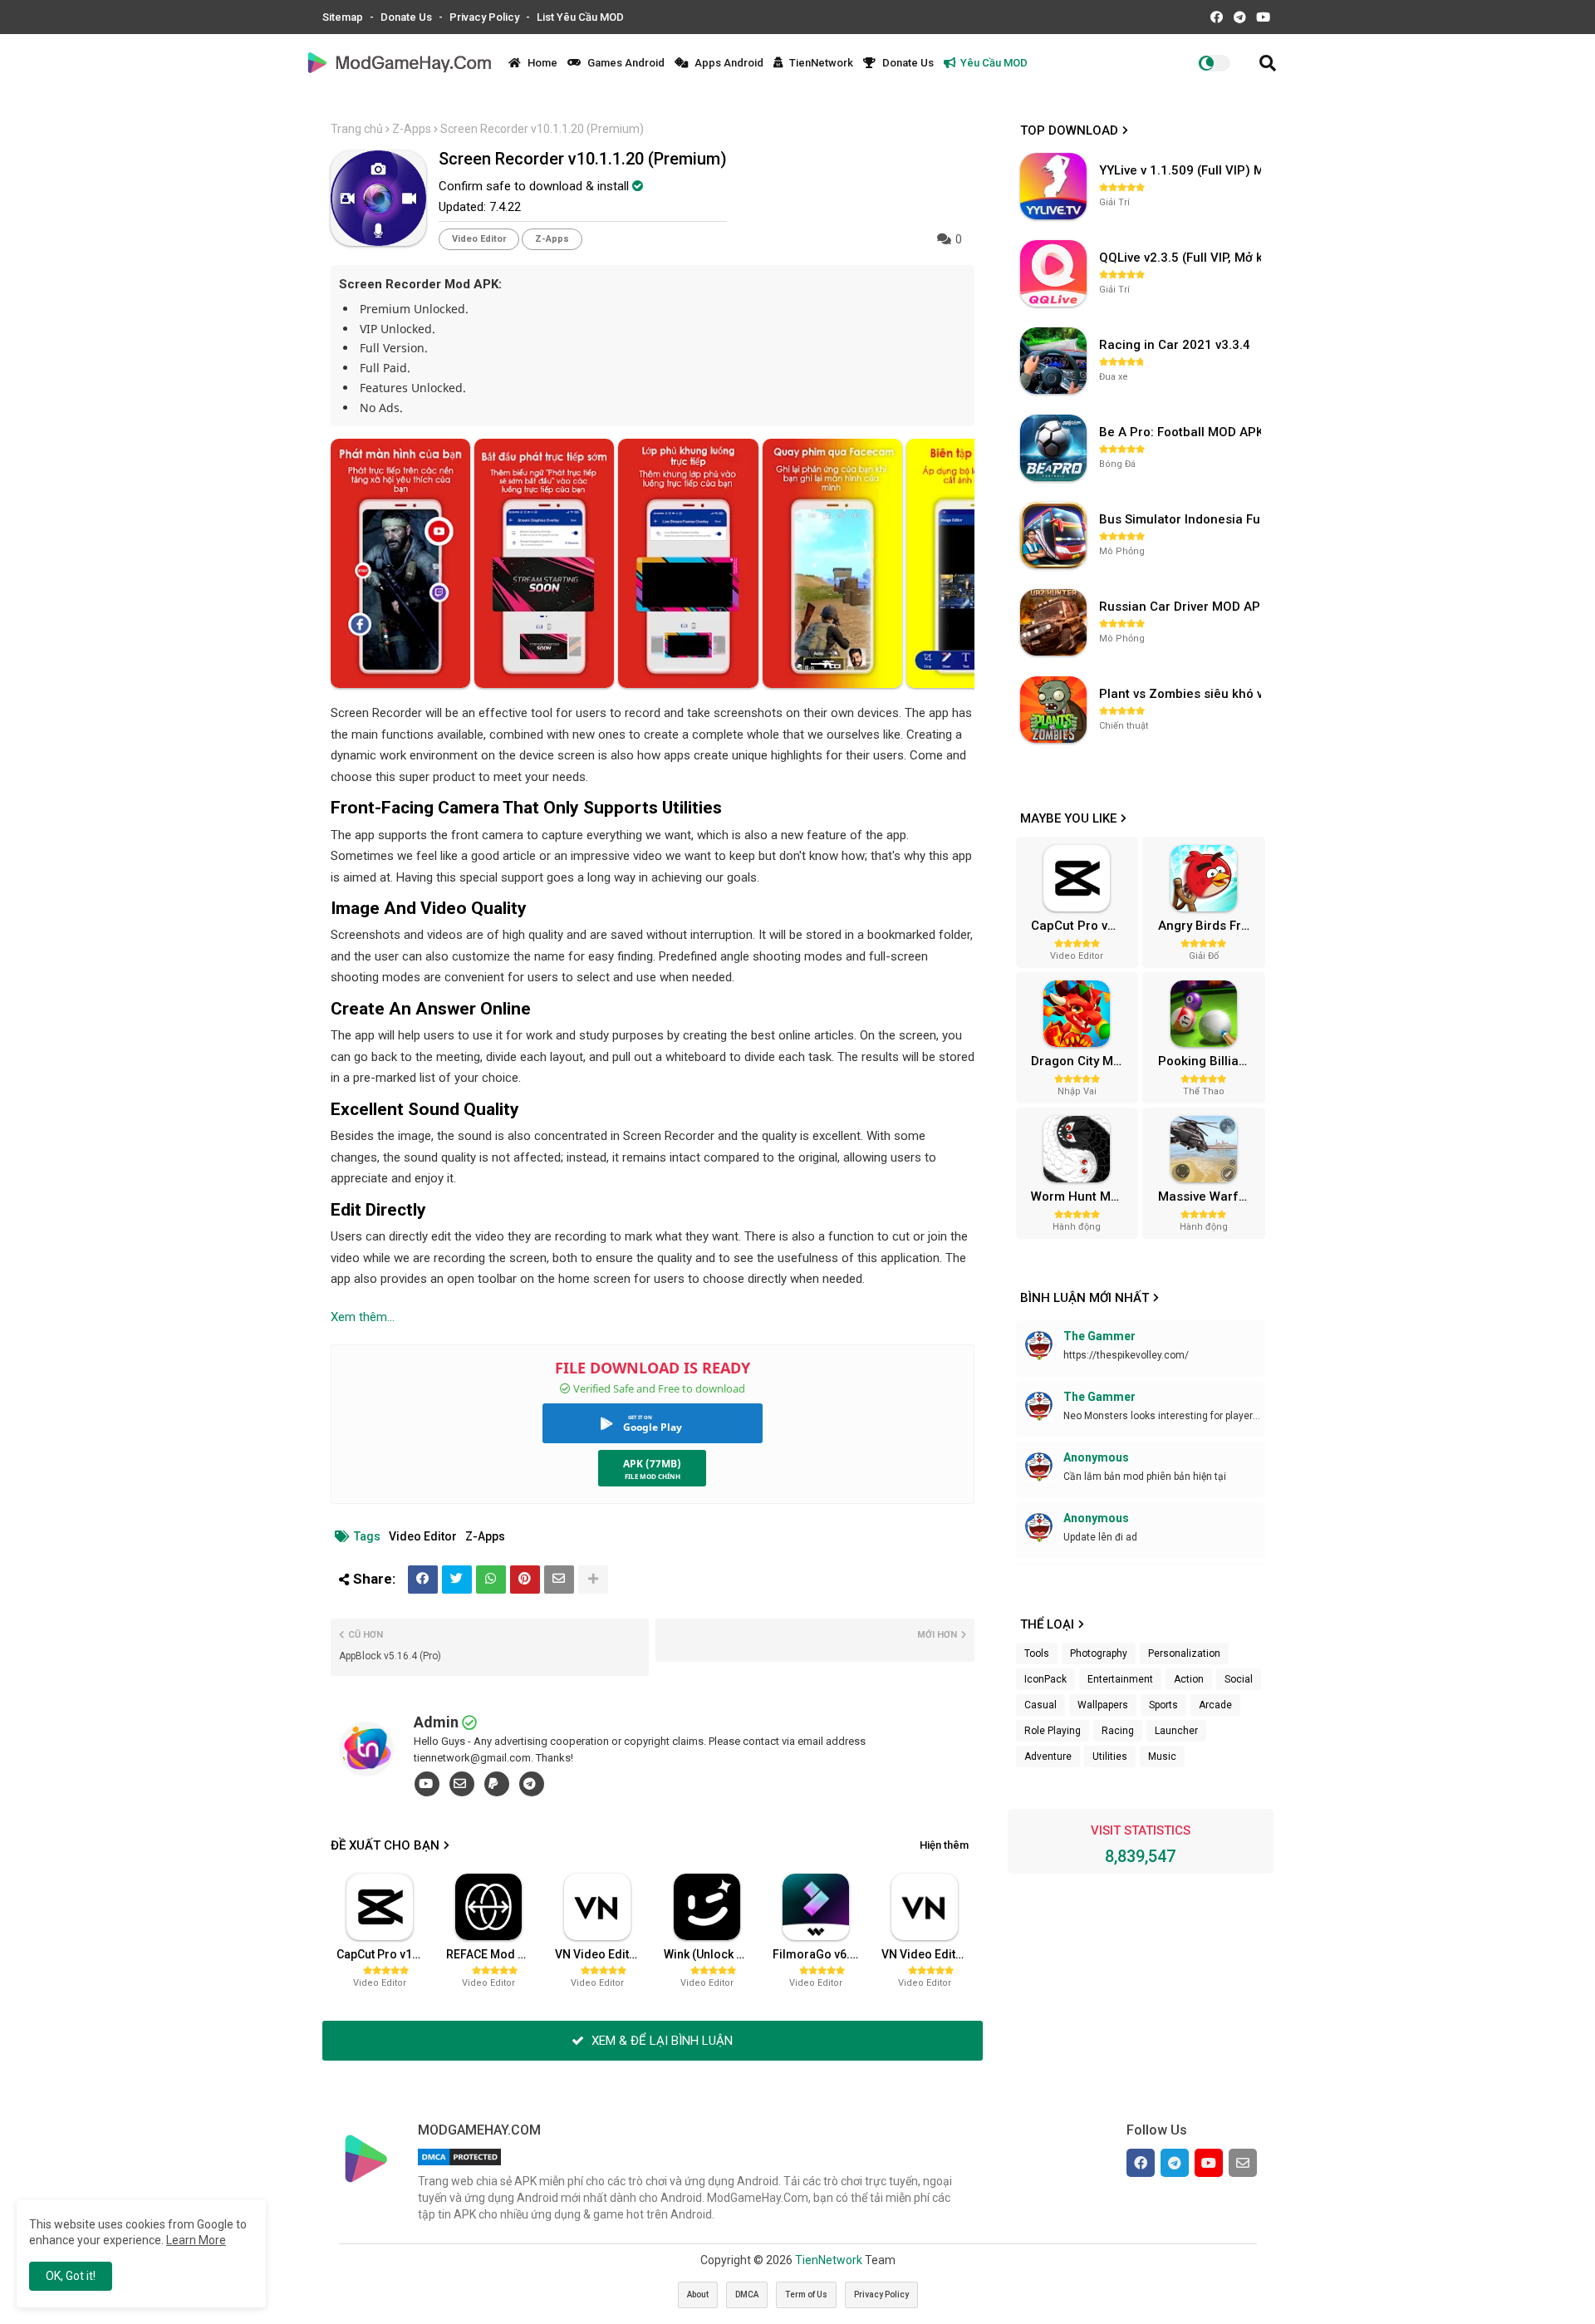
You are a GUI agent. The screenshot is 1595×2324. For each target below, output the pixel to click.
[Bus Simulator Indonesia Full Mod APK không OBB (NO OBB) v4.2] (1053, 535)
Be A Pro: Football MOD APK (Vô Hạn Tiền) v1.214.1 (1182, 432)
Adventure (1048, 1757)
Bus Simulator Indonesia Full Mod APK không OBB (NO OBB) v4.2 (1182, 519)
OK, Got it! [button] (71, 2276)
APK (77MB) (652, 1464)
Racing (1118, 1731)
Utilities (1110, 1757)
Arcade (1215, 1705)
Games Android (625, 63)
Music (1162, 1757)
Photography (1099, 1653)
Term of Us (806, 2295)
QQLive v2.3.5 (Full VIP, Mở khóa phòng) (1182, 258)
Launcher (1176, 1731)
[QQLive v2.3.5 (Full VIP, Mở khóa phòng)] (1053, 273)
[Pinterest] (525, 1580)
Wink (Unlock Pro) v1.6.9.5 (712, 1954)
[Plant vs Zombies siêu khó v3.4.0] (1053, 710)
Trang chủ (357, 129)
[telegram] (532, 1784)
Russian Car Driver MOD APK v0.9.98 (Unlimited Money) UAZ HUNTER (1182, 607)
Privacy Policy (486, 17)
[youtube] (427, 1784)
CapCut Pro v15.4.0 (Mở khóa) (385, 1954)
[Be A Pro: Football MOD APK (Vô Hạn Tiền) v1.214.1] (1053, 448)
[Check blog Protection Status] (459, 2165)
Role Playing (1053, 1731)
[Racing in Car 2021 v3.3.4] (1053, 361)
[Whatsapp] (491, 1580)
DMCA (747, 2295)
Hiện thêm (944, 1845)
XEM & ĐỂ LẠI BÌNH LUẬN (660, 2041)
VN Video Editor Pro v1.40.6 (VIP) (930, 1954)
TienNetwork (820, 63)
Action (1189, 1679)
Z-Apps (412, 129)
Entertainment (1120, 1679)
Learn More (196, 2240)
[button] (1268, 63)
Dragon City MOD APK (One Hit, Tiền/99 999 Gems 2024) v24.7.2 (1082, 1061)
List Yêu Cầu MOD (580, 17)
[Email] (559, 1580)
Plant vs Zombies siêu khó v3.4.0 (1182, 694)
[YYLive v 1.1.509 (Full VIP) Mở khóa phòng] (1053, 186)
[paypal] (497, 1784)
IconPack (1045, 1679)
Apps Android (728, 63)
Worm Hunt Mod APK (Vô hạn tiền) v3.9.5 (1082, 1196)
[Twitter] (457, 1580)
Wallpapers (1103, 1705)
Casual (1040, 1705)
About (698, 2295)
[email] (462, 1784)
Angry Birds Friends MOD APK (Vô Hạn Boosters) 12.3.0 (1210, 926)
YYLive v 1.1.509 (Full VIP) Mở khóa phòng (1182, 170)
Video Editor (479, 239)
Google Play (653, 1427)
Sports (1163, 1705)
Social (1239, 1679)
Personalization (1184, 1653)
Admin (436, 1722)
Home (541, 63)
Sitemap (344, 17)
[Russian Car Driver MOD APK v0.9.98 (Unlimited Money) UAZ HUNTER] (1053, 622)
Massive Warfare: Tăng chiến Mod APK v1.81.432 (1210, 1196)
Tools (1037, 1653)
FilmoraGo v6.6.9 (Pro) (821, 1954)
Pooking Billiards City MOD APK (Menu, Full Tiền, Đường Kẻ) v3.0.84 (1210, 1061)
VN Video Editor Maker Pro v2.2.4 (603, 1954)
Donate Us (407, 17)
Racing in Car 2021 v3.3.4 (1175, 345)
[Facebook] (423, 1580)
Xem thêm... (363, 1317)
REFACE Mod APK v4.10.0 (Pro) (494, 1954)
